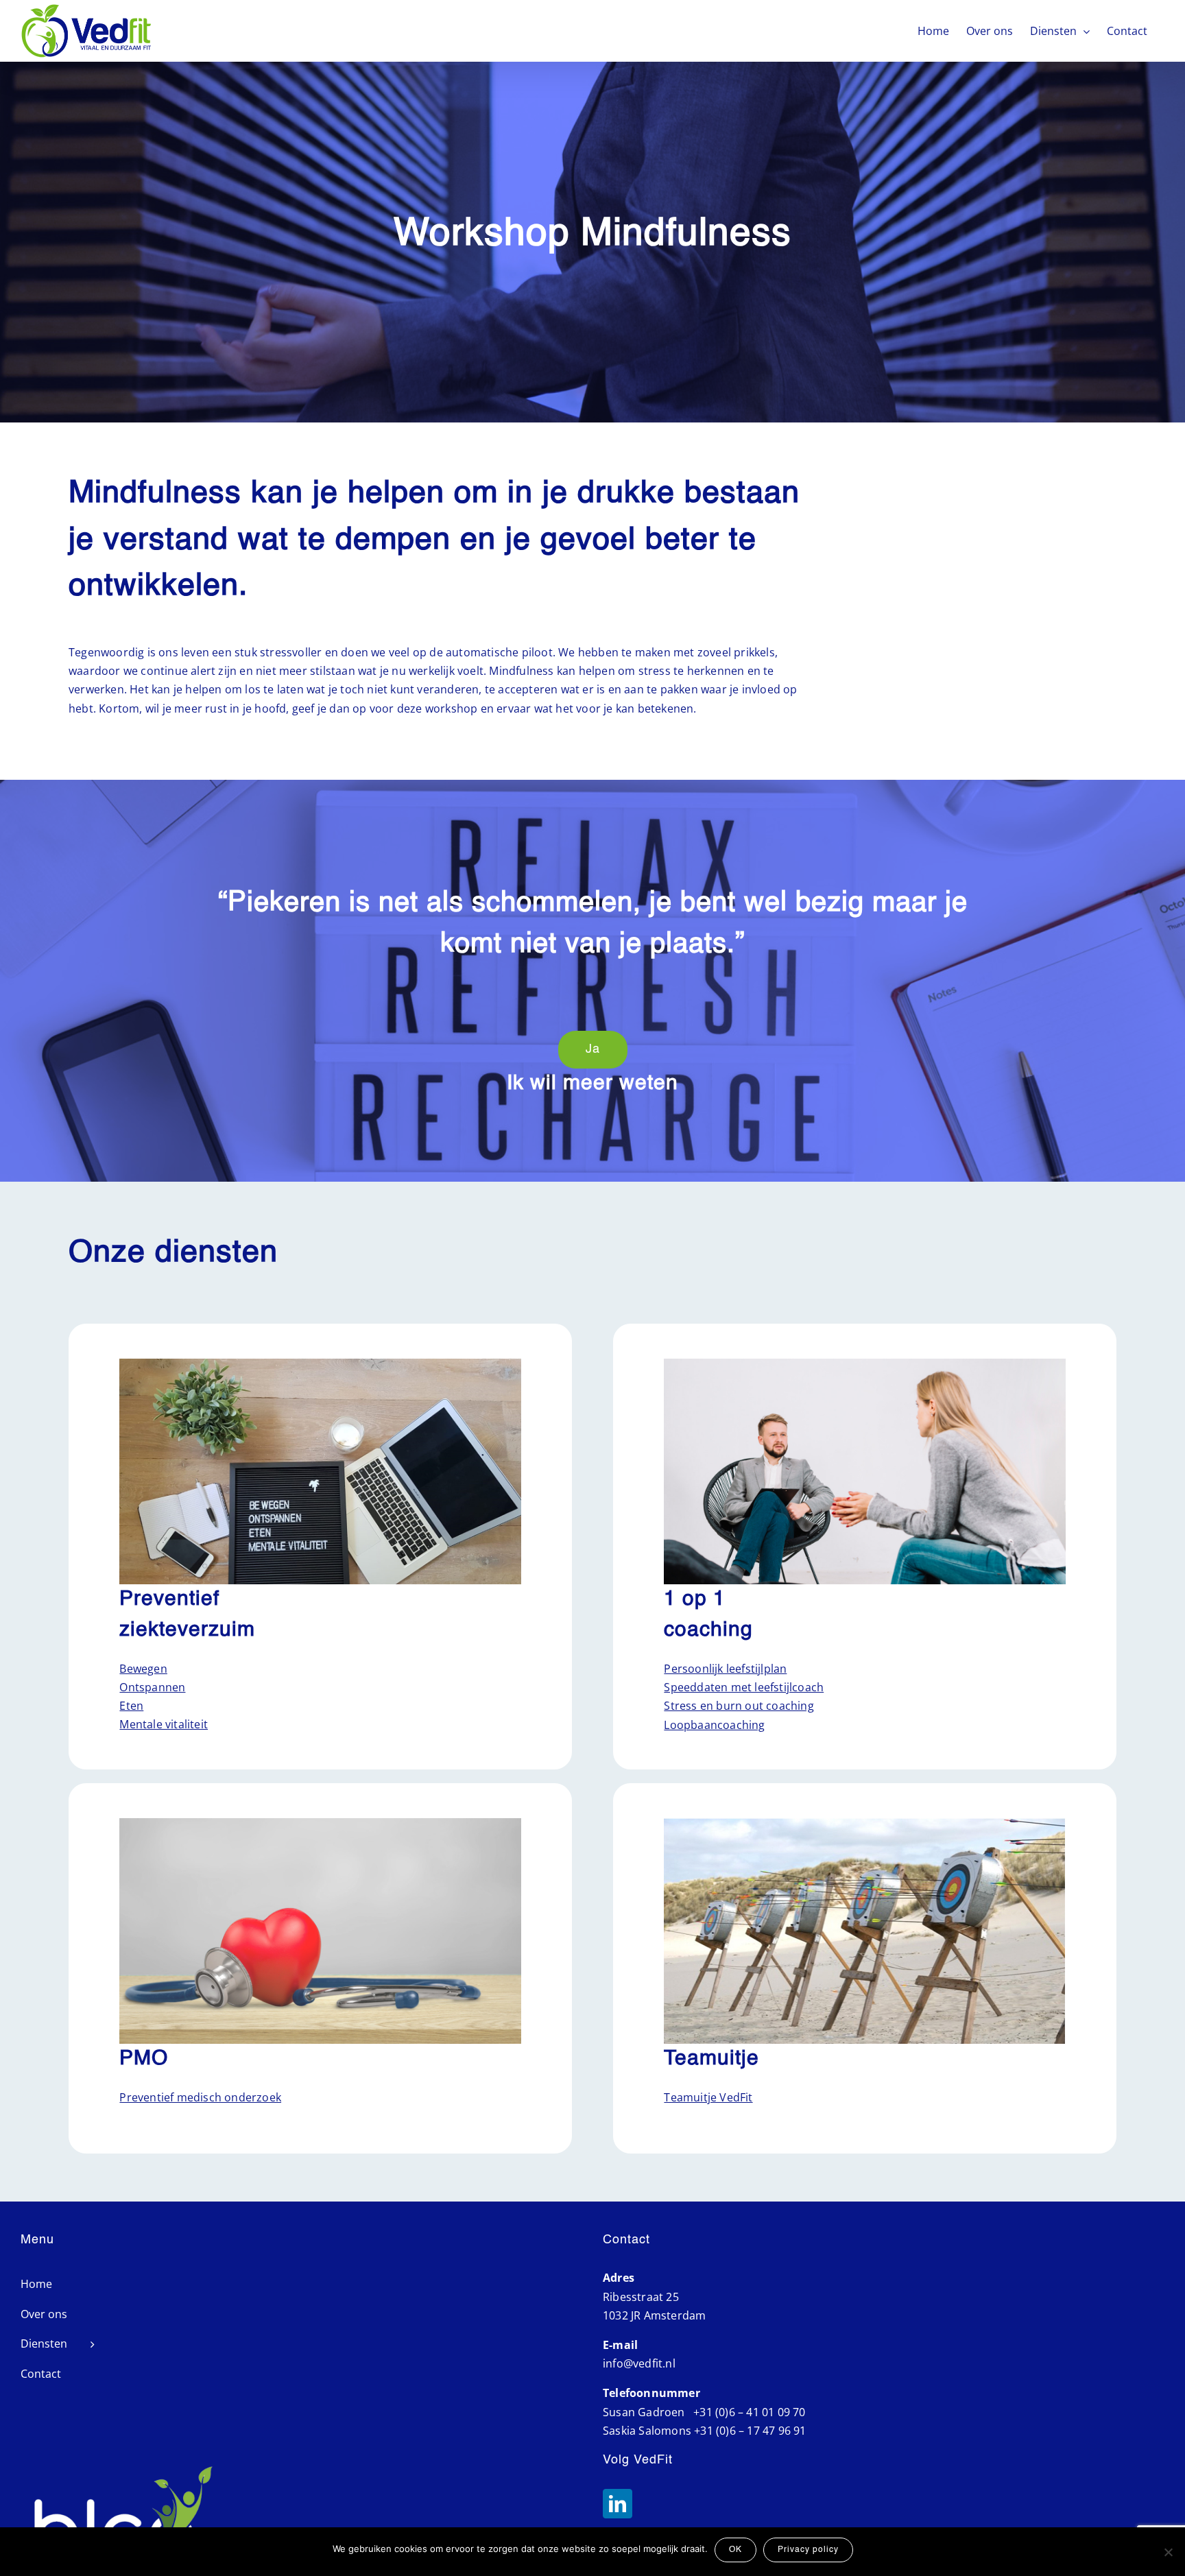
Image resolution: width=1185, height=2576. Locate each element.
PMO (144, 2059)
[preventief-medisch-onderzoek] (320, 1824)
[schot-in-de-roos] (864, 1824)
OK (735, 2550)
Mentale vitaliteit (164, 1724)
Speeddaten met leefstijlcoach (744, 1687)
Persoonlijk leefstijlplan (725, 1669)
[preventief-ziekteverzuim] (320, 1364)
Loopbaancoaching (714, 1725)
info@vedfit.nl (639, 2363)
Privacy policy (808, 2550)
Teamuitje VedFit (708, 2097)
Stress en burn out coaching (739, 1706)
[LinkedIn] (618, 2504)
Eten (131, 1706)
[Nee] (1168, 2552)
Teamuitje (711, 2059)
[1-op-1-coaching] (864, 1364)
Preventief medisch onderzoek (200, 2097)
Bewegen (143, 1669)
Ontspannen (152, 1687)
